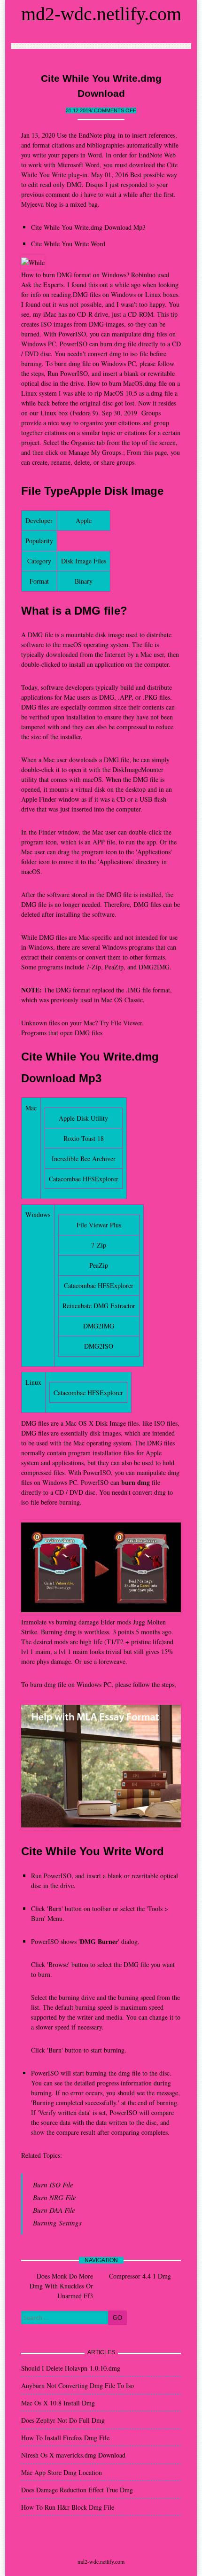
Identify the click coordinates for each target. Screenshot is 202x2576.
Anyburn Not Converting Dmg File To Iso (78, 2385)
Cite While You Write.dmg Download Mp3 (88, 227)
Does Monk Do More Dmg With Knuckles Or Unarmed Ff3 (61, 2286)
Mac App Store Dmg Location (62, 2472)
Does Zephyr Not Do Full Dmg (63, 2420)
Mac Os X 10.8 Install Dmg (58, 2403)
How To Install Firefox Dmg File (65, 2438)
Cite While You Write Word (68, 244)
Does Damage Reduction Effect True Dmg (77, 2490)
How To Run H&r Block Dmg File (68, 2507)
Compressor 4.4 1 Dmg (140, 2276)
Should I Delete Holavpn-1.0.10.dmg (71, 2368)
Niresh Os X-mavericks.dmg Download (73, 2455)
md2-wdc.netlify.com (101, 14)
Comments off (115, 110)
